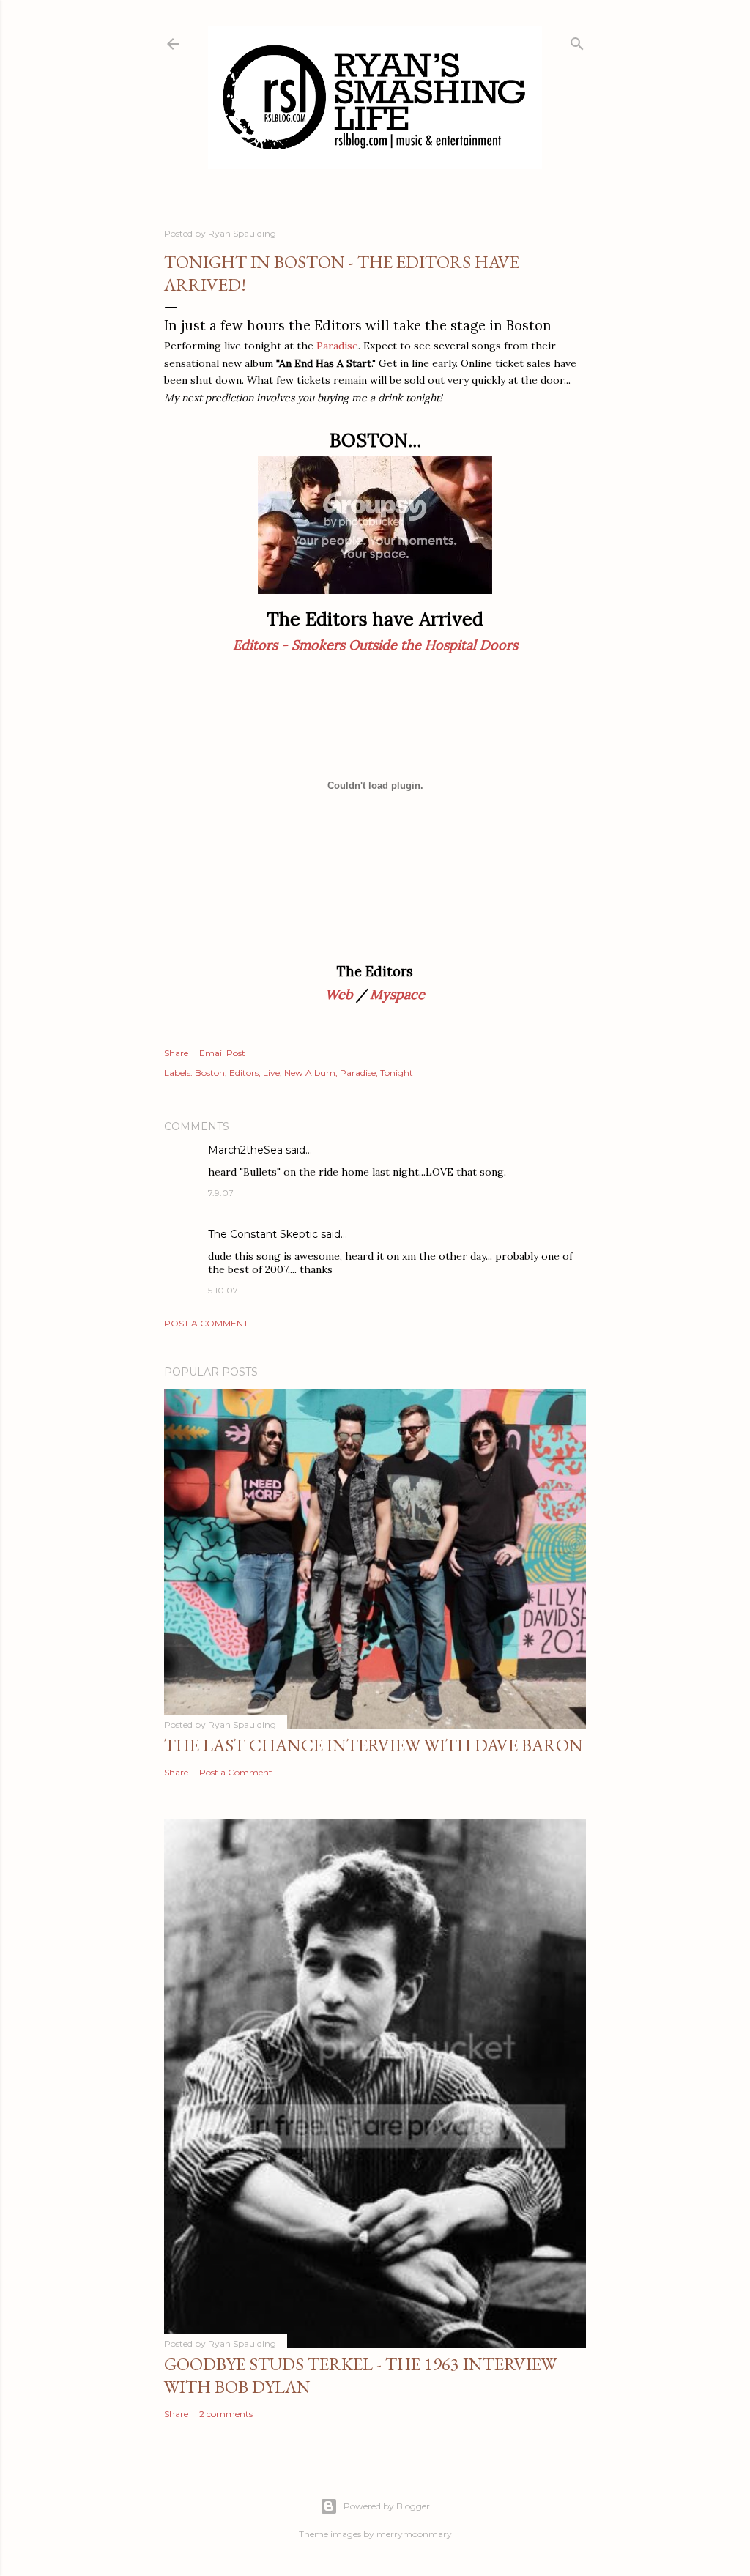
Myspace (397, 994)
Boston (210, 1073)
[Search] (577, 41)
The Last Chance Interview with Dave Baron (374, 1745)
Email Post (222, 1053)
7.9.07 (221, 1193)
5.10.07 (223, 1290)
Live (271, 1073)
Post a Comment (206, 1323)
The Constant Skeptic (263, 1234)
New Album (310, 1073)
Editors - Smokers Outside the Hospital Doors (375, 645)
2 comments (226, 2414)
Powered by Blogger (387, 2506)
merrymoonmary (414, 2534)
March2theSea (245, 1150)
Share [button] (176, 1053)
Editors (244, 1073)
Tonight (397, 1073)
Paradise (337, 346)
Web (339, 994)
